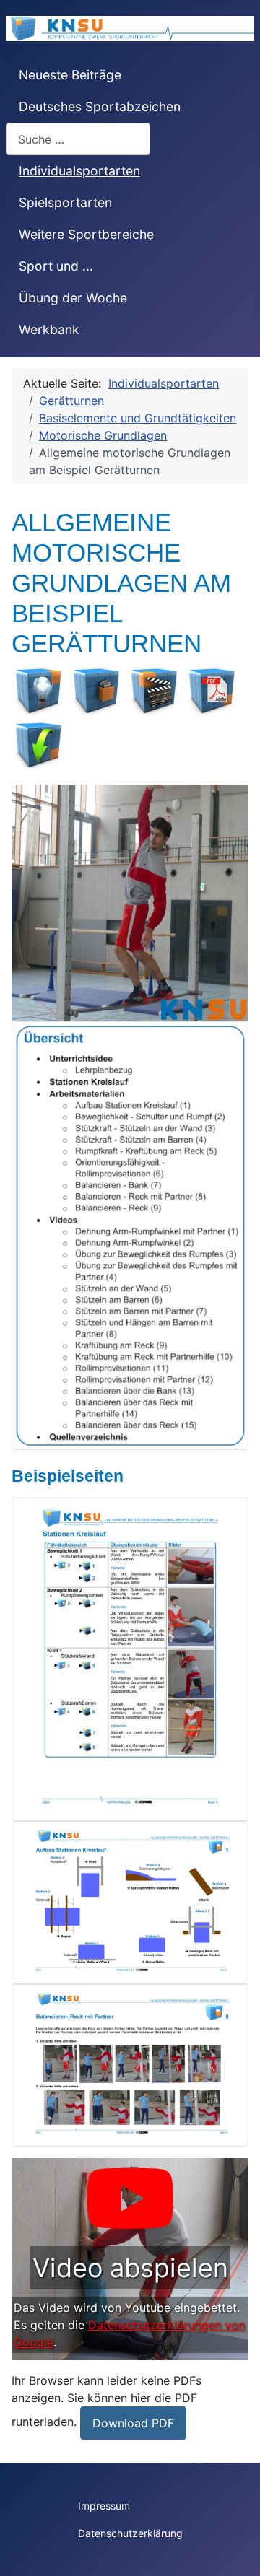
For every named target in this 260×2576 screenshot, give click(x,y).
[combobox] (78, 139)
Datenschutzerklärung (130, 2533)
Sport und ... (56, 266)
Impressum (104, 2506)
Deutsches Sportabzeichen (100, 106)
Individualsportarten (79, 171)
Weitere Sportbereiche (86, 234)
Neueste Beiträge (70, 75)
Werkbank (49, 329)
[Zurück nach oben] (235, 2549)
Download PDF (133, 2423)
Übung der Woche (73, 298)
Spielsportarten (65, 202)
